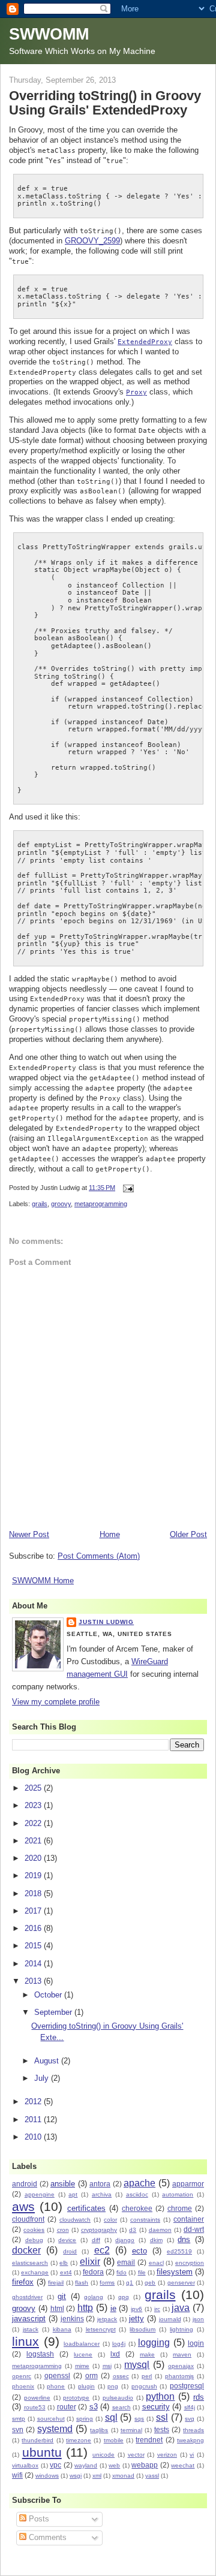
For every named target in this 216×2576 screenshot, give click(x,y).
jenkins (72, 2319)
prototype (76, 2398)
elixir (90, 2262)
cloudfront (28, 2219)
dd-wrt (194, 2229)
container (189, 2219)
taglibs (99, 2430)
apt (73, 2194)
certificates (86, 2208)
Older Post (188, 1534)
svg (190, 2419)
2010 (34, 2137)
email (126, 2262)
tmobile (114, 2440)
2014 (34, 1964)
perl (147, 2376)
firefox (23, 2282)
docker (26, 2250)
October (49, 1995)
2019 (34, 1875)
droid (70, 2251)
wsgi (76, 2476)
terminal (131, 2430)
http (85, 2308)
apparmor (188, 2184)
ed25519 (179, 2251)
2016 (34, 1928)
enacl (156, 2263)
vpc (55, 2465)
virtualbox (25, 2465)
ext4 (66, 2272)
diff (96, 2240)
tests (162, 2429)
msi (107, 2366)
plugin (86, 2386)
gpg (124, 2297)
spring (85, 2419)
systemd (55, 2429)
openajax (181, 2366)
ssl (162, 2417)
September (54, 2012)
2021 (34, 1841)
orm (91, 2375)
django (125, 2240)
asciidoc (137, 2194)
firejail (56, 2283)
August (48, 2061)
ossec (121, 2376)
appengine (40, 2194)
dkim (156, 2240)
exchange (35, 2272)
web (114, 2465)
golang (94, 2297)
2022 (34, 1823)
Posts (38, 2519)
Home (110, 1534)
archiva (102, 2194)
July (43, 2078)
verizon (167, 2455)
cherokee (137, 2208)
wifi (17, 2475)
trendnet (149, 2440)
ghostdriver (27, 2297)
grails (40, 1204)
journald (170, 2319)
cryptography (99, 2230)
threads (193, 2430)
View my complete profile (56, 1702)
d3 (133, 2230)
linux (25, 2341)
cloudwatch (75, 2220)
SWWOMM (49, 34)
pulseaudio (118, 2398)
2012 (34, 2102)
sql (111, 2417)
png (113, 2386)
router (67, 2407)
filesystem (175, 2272)
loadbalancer (82, 2344)
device (67, 2240)
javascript (29, 2319)
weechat (183, 2465)
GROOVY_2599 (92, 241)
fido (121, 2272)
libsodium (142, 2329)
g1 (130, 2283)
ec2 (102, 2250)
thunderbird (37, 2440)
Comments (46, 2537)
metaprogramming (101, 1204)
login (196, 2343)
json (198, 2319)
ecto (139, 2251)
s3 (94, 2407)
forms (107, 2283)
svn (18, 2429)
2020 (34, 1858)
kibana (62, 2329)
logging (154, 2342)
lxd (115, 2354)
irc (157, 2309)
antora (100, 2184)
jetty (136, 2319)
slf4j (190, 2407)
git (62, 2296)
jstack (31, 2329)
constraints (145, 2220)
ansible (63, 2184)
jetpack (107, 2319)
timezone (79, 2440)
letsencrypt (101, 2329)
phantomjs (179, 2376)
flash (82, 2283)
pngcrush (144, 2386)
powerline (37, 2398)
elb (64, 2263)
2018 (34, 1893)
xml (97, 2476)
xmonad (123, 2476)
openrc (22, 2376)
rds (199, 2397)
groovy (61, 1204)
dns (184, 2239)
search (121, 2407)
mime (82, 2366)
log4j (119, 2344)
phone (56, 2386)
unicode (103, 2455)
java (181, 2308)
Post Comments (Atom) (99, 1556)
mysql (137, 2365)
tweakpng (190, 2440)
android (25, 2184)
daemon (160, 2230)
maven (182, 2354)
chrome (180, 2208)
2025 (34, 1788)
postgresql (187, 2386)
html (57, 2308)
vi (192, 2455)
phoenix (23, 2386)
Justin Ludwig (106, 1622)
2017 (34, 1911)
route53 (35, 2407)
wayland (86, 2465)
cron (63, 2230)
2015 (34, 1946)
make (147, 2354)
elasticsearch (30, 2263)
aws (23, 2206)
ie (113, 2308)
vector (136, 2455)
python (160, 2396)
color (110, 2220)
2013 (34, 1981)
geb (150, 2283)
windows (47, 2476)
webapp (145, 2465)
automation (178, 2194)
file (142, 2272)
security (156, 2407)
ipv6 (136, 2309)
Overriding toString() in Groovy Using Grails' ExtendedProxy (105, 103)
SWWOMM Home (43, 1581)
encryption (190, 2263)
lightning (181, 2329)
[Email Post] (127, 1188)
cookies (34, 2230)
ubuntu (42, 2452)
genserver (181, 2283)
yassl (152, 2476)
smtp (19, 2419)
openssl (57, 2375)
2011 (34, 2119)
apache (139, 2183)
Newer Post (29, 1534)
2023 (34, 1805)
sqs (139, 2419)
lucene (83, 2354)
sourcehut (51, 2419)
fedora (93, 2272)
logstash (40, 2354)
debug (34, 2240)
